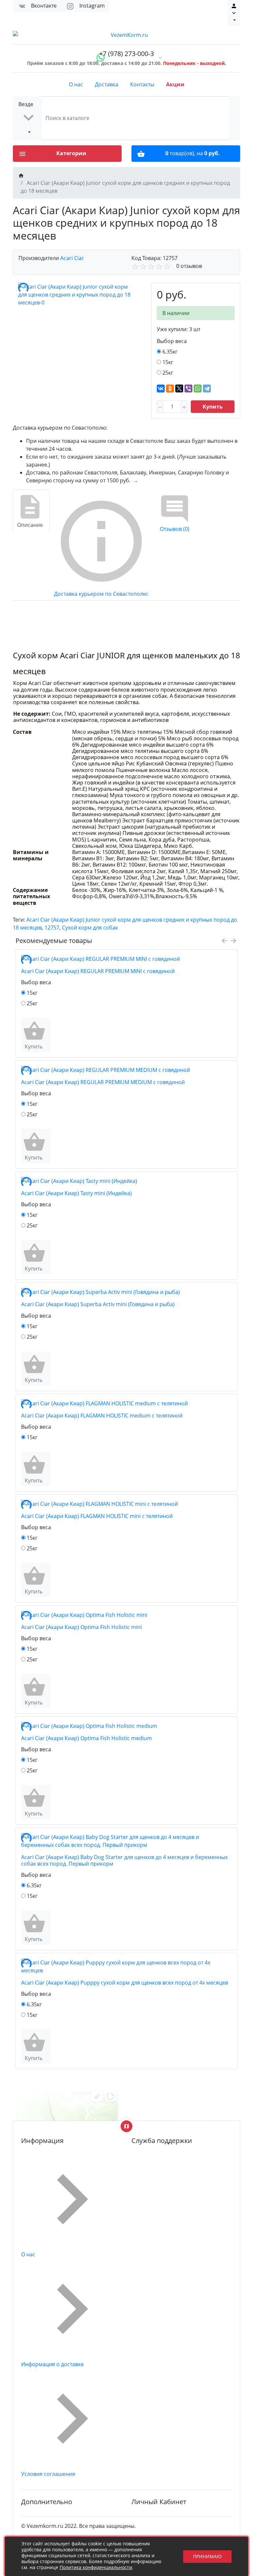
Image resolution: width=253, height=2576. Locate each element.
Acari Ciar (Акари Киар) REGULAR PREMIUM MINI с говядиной (98, 971)
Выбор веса (172, 341)
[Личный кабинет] (234, 13)
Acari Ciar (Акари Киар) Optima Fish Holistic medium (86, 1738)
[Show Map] (126, 2126)
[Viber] (188, 388)
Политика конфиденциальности (96, 2567)
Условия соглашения (48, 2474)
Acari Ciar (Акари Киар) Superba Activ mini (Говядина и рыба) (98, 1304)
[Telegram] (207, 388)
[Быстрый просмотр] (49, 1035)
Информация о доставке (52, 2364)
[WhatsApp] (198, 388)
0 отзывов (189, 266)
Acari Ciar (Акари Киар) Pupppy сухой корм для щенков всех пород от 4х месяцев (125, 1983)
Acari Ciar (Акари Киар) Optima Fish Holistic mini (82, 1627)
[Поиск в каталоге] (235, 118)
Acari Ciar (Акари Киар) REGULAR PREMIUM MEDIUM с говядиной (103, 1082)
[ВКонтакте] (161, 388)
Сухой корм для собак (90, 928)
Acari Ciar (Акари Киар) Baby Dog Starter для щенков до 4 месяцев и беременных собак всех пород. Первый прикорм (124, 1860)
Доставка (107, 84)
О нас (76, 84)
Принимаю (207, 2556)
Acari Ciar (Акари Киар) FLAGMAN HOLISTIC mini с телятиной (97, 1516)
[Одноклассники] (170, 388)
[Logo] (126, 35)
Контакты (142, 84)
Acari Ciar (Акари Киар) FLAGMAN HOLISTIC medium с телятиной (102, 1416)
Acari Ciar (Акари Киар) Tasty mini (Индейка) (76, 1193)
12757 (52, 928)
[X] (179, 388)
